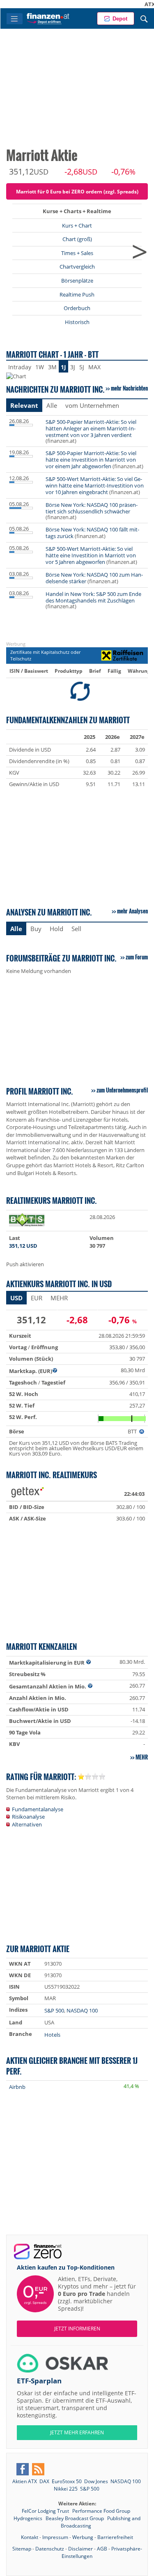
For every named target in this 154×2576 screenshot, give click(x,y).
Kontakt (30, 2537)
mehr (142, 1757)
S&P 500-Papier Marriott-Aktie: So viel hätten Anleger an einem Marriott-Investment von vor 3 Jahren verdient (91, 428)
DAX (44, 2481)
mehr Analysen (132, 911)
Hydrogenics (29, 2518)
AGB (102, 2549)
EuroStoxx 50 (67, 2481)
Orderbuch (77, 308)
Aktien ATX (25, 2481)
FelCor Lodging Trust (46, 2511)
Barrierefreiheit (115, 2537)
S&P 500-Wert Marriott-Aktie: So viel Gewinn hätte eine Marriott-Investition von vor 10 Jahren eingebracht (95, 485)
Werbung (83, 2537)
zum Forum (137, 957)
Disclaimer (80, 2549)
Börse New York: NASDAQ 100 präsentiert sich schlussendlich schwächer (92, 508)
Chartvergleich (77, 267)
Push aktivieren (25, 1264)
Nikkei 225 (66, 2489)
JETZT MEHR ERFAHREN (77, 2432)
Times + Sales (77, 253)
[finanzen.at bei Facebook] (23, 2469)
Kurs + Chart (77, 225)
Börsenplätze (77, 281)
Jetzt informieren (77, 2329)
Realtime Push (77, 294)
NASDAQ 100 (82, 2010)
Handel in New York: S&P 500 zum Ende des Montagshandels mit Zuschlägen (93, 597)
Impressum (55, 2537)
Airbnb (17, 2087)
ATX (133, 4)
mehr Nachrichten (129, 388)
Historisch (77, 322)
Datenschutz (50, 2549)
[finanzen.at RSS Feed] (38, 2469)
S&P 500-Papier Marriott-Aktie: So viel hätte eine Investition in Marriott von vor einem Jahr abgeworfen (91, 460)
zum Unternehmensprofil (122, 1090)
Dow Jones (96, 2481)
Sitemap (22, 2549)
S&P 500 (54, 2010)
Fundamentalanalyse (38, 1809)
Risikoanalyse (28, 1817)
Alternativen (27, 1824)
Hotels (52, 2035)
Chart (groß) (77, 239)
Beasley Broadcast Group (75, 2518)
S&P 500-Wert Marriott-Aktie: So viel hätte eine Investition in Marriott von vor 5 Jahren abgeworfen (91, 555)
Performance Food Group (101, 2511)
